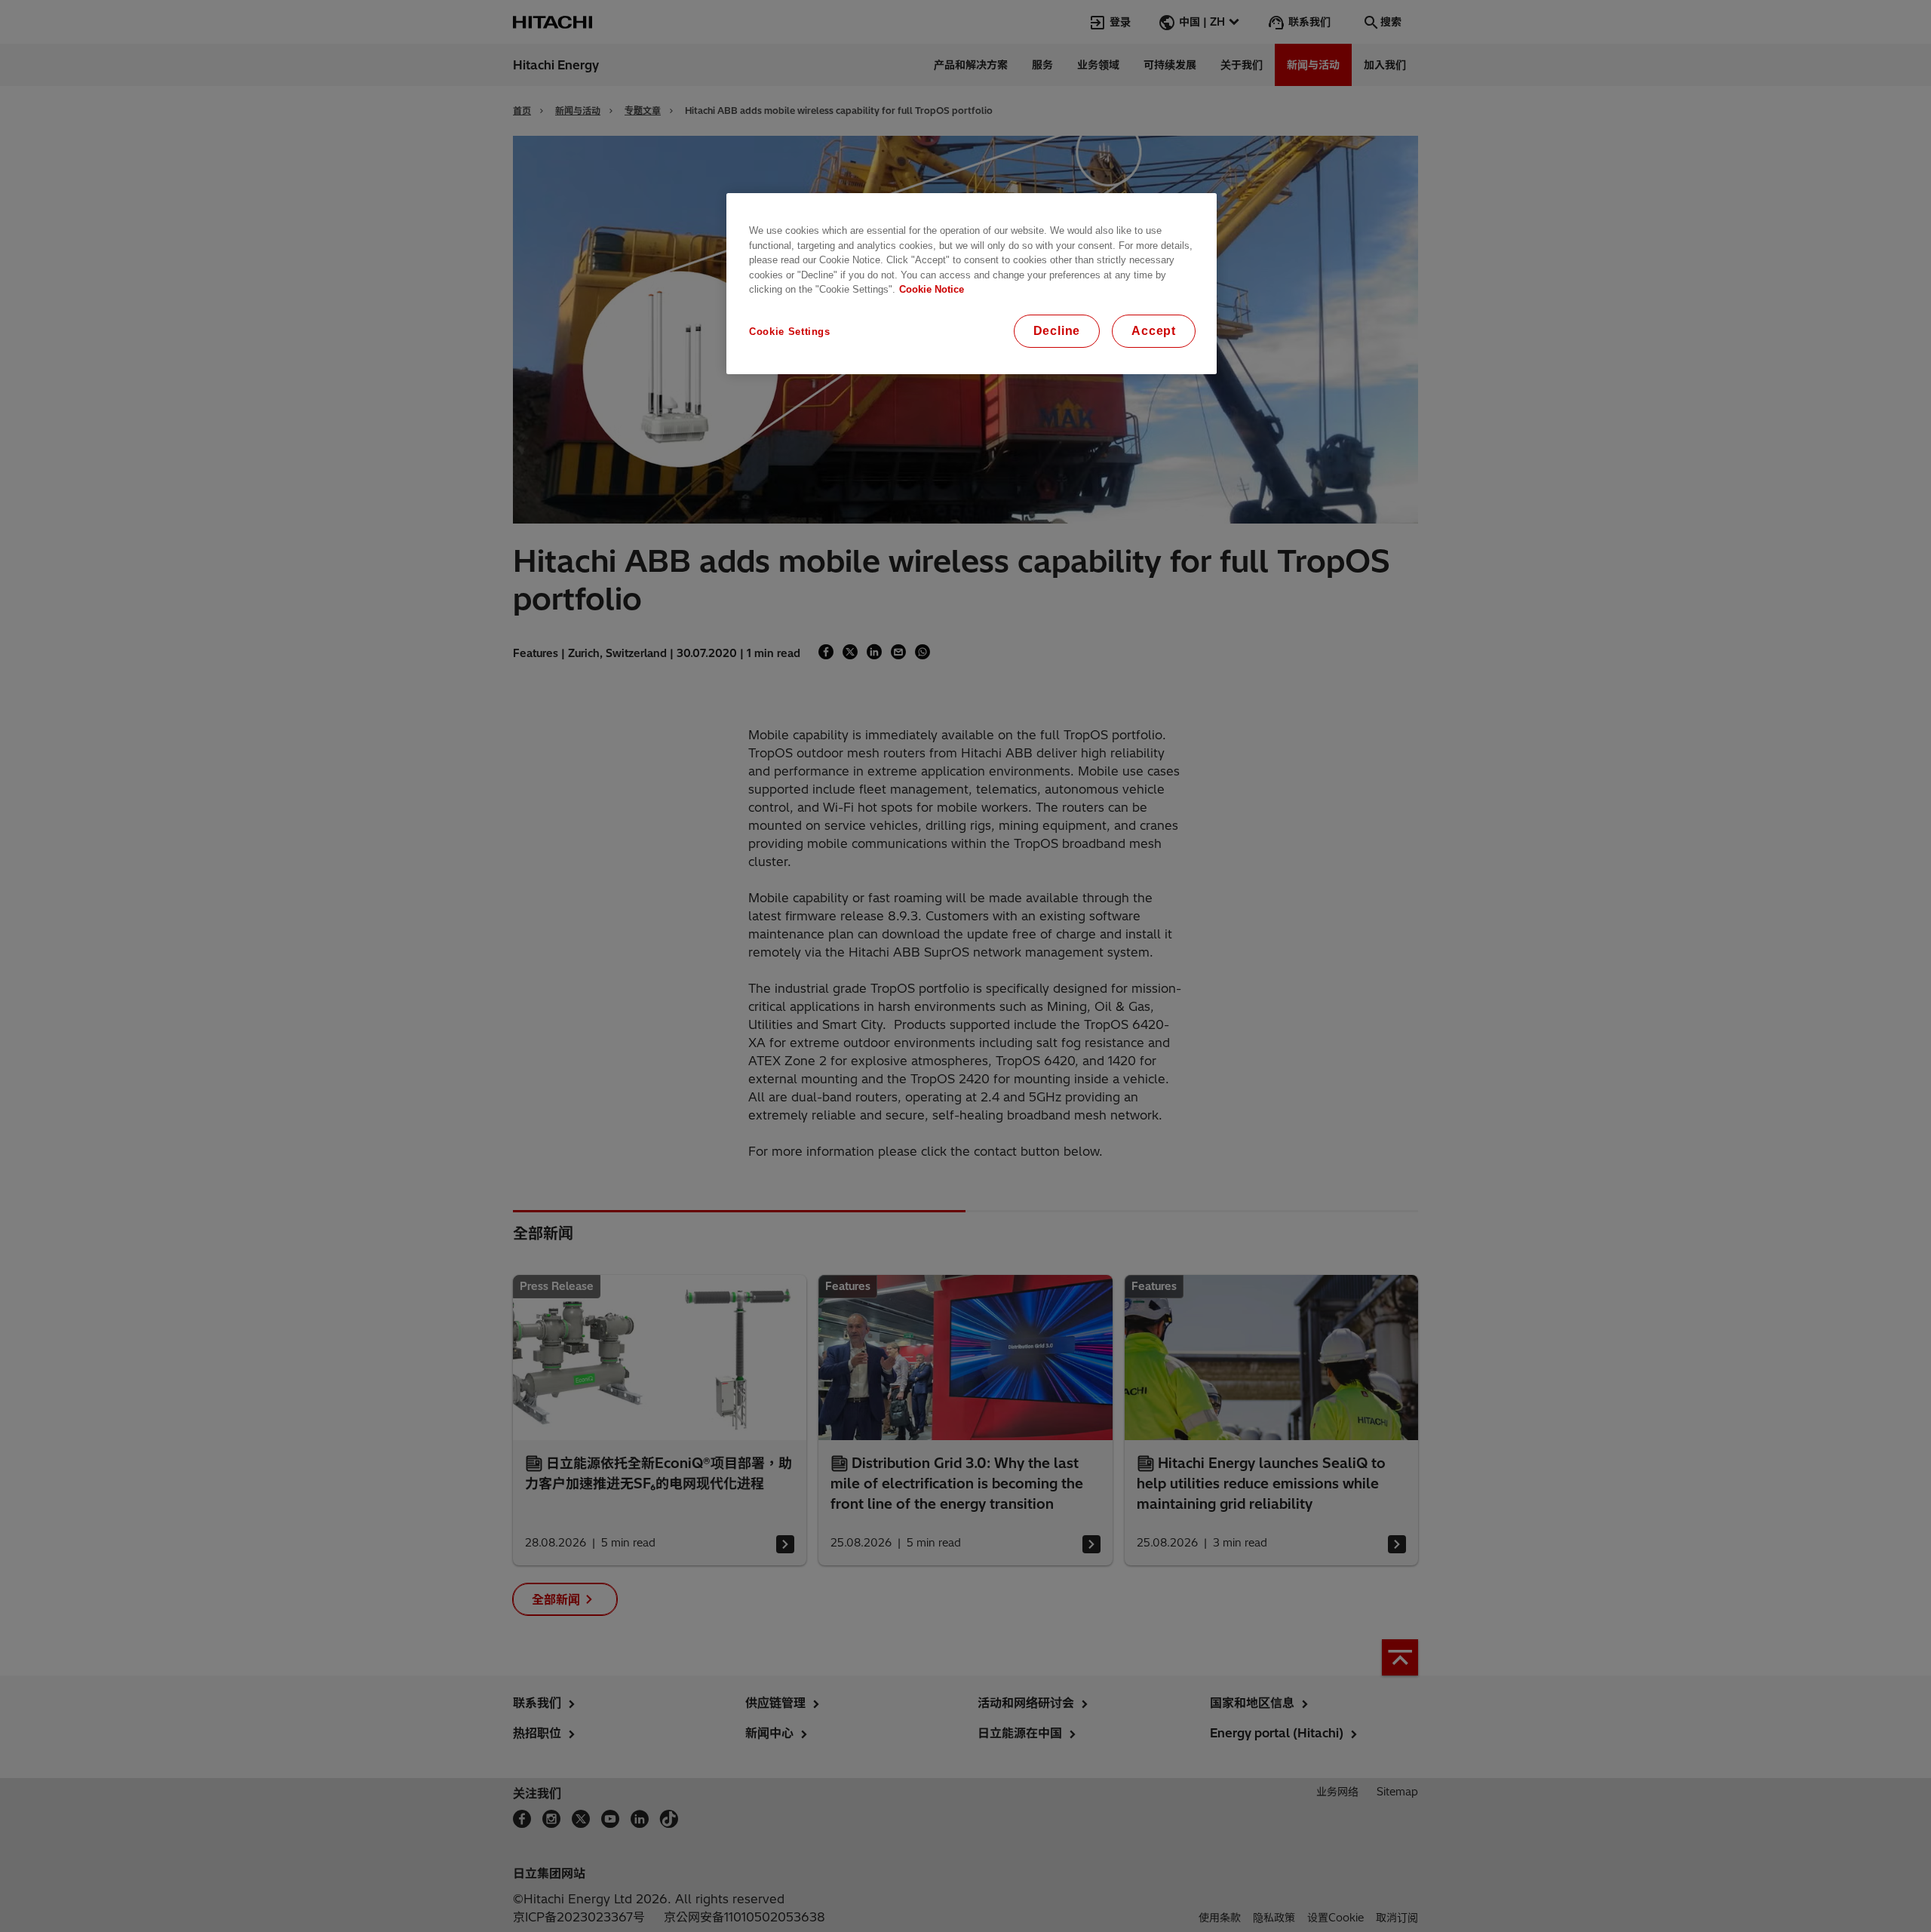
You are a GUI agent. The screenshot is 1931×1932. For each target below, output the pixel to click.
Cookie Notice (932, 289)
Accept (1154, 331)
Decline (1057, 331)
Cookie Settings (790, 332)
